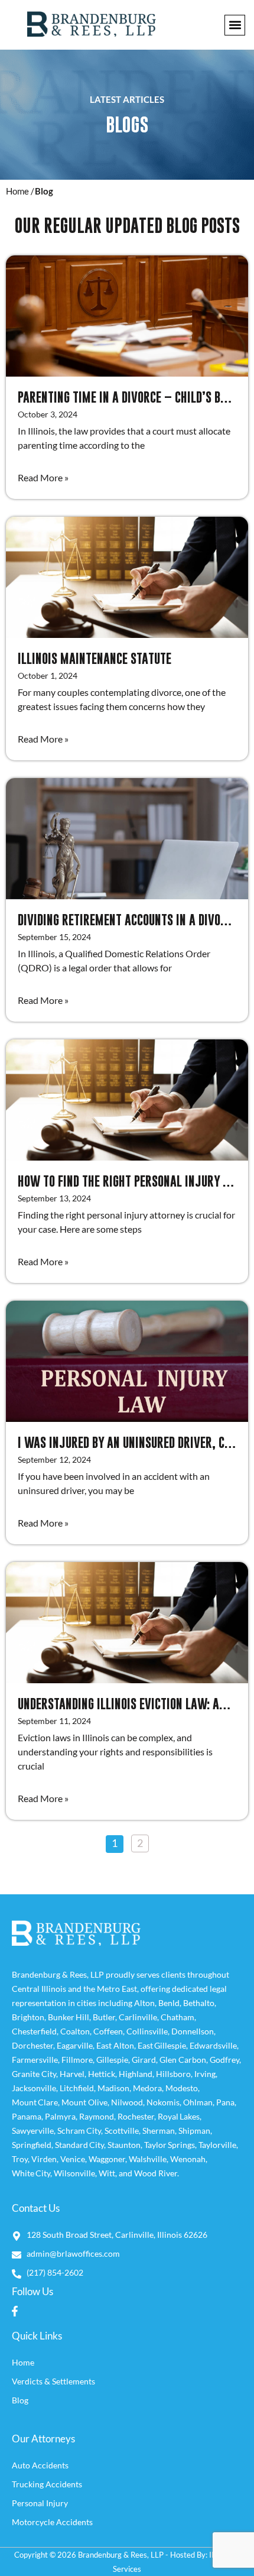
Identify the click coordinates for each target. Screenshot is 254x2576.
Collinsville (147, 2031)
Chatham (178, 2017)
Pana (225, 2102)
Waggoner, (109, 2159)
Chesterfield (34, 2031)
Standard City (79, 2145)
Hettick (102, 2074)
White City (31, 2173)
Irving (205, 2074)
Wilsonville (74, 2173)
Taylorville (217, 2145)
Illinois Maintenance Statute (95, 658)
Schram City (79, 2131)
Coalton (75, 2031)
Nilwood (127, 2102)
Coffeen (108, 2031)
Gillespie (112, 2060)
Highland (136, 2074)
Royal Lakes (179, 2116)
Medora (147, 2088)
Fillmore (77, 2060)
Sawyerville (33, 2131)
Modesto (182, 2088)
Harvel (72, 2074)
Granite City (34, 2074)
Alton (144, 2003)
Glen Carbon (183, 2060)
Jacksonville (34, 2088)
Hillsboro (173, 2074)
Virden (44, 2159)
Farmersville (35, 2060)
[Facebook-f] (15, 2311)
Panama (27, 2116)
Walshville (148, 2159)
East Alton (115, 2045)
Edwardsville (213, 2045)
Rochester (136, 2116)
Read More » (43, 477)
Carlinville (138, 2017)
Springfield (32, 2145)
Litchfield (77, 2088)
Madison (113, 2088)
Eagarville (75, 2045)
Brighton (28, 2017)
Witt (107, 2173)
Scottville (122, 2131)
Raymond (97, 2116)
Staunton (124, 2145)
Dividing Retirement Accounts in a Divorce (128, 920)
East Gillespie (162, 2045)
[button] (235, 25)
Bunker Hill (69, 2017)
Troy (20, 2159)
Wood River (156, 2173)
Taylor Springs (170, 2145)
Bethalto (199, 2003)
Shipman (194, 2131)
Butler (104, 2017)
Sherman (159, 2131)
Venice (73, 2159)
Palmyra (60, 2116)
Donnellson (193, 2031)
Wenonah (188, 2159)
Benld (169, 2003)
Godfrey (224, 2060)
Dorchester (32, 2045)
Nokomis (163, 2102)
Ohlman (198, 2102)
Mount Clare (35, 2102)
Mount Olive (84, 2102)
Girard (144, 2060)
